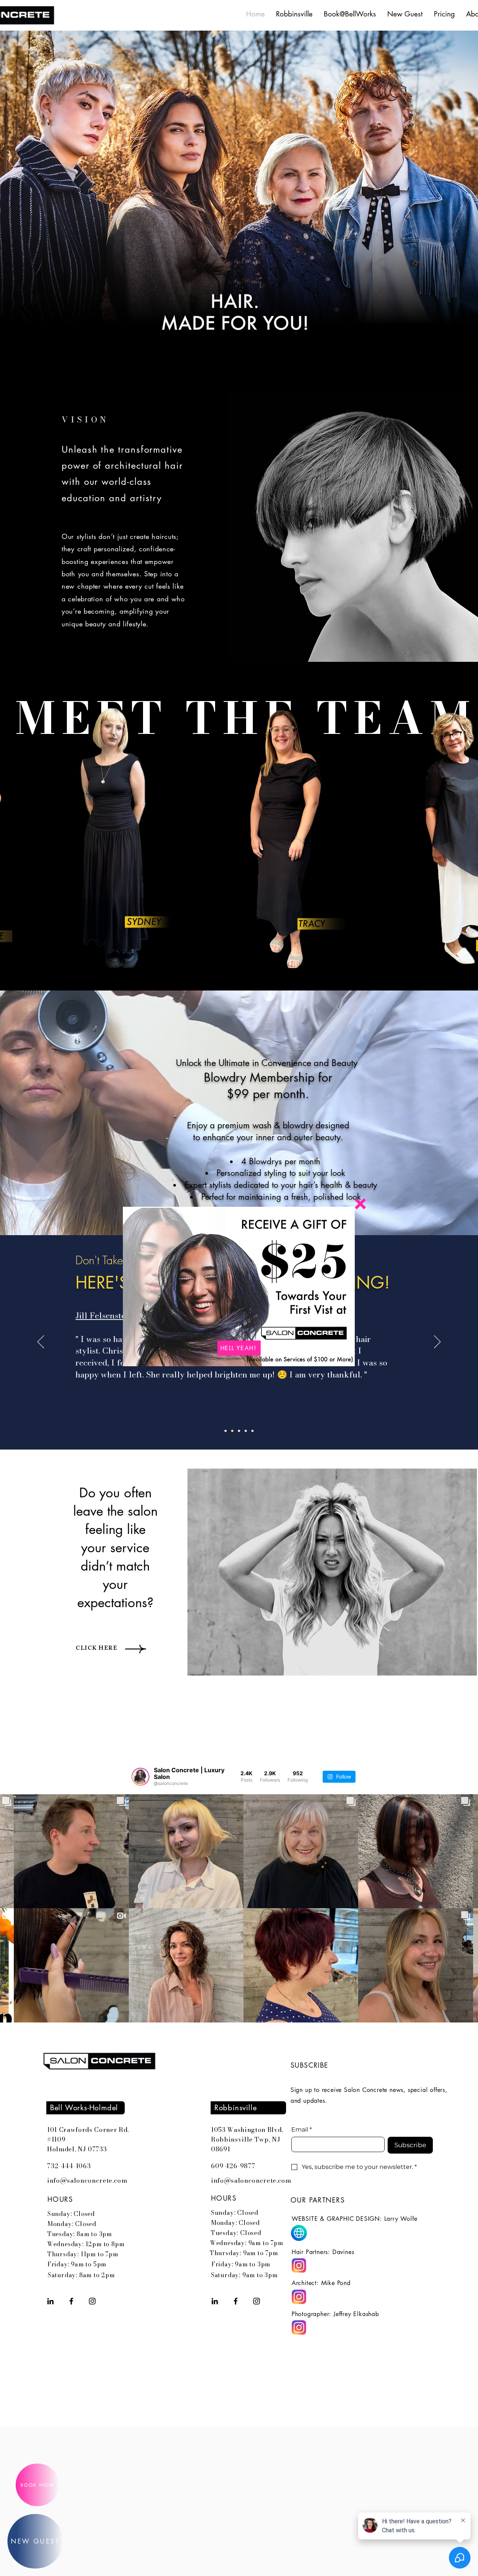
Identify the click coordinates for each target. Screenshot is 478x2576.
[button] (360, 1204)
